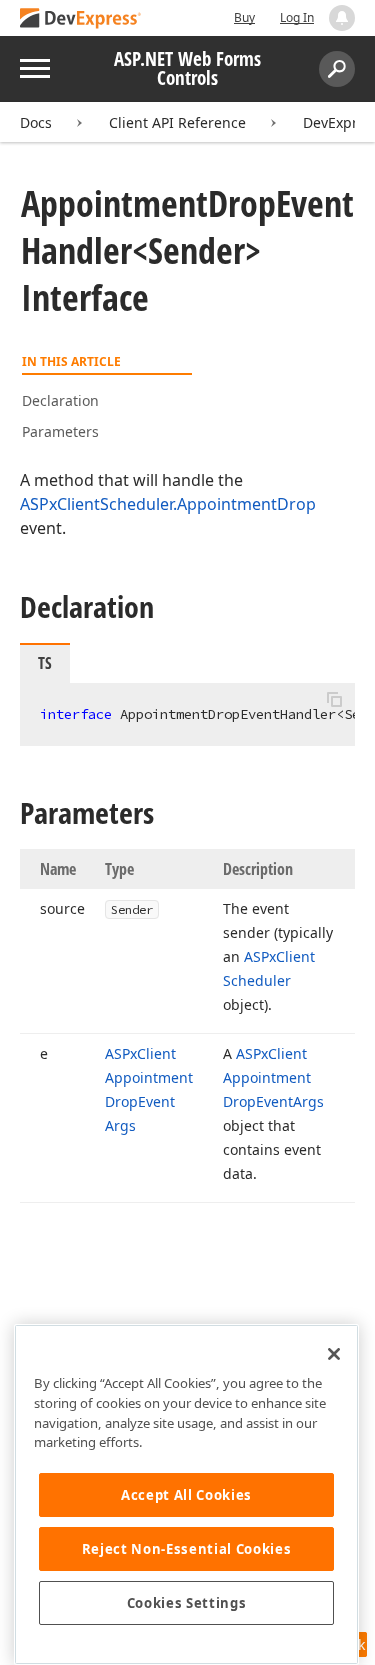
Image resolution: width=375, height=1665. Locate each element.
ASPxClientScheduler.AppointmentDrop (168, 504)
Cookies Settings (187, 1603)
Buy (244, 17)
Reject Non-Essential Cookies (186, 1549)
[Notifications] (342, 18)
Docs (36, 122)
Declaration (60, 400)
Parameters (60, 431)
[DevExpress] (81, 19)
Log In (297, 17)
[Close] (334, 1354)
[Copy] (334, 700)
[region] (186, 1494)
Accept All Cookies (186, 1495)
